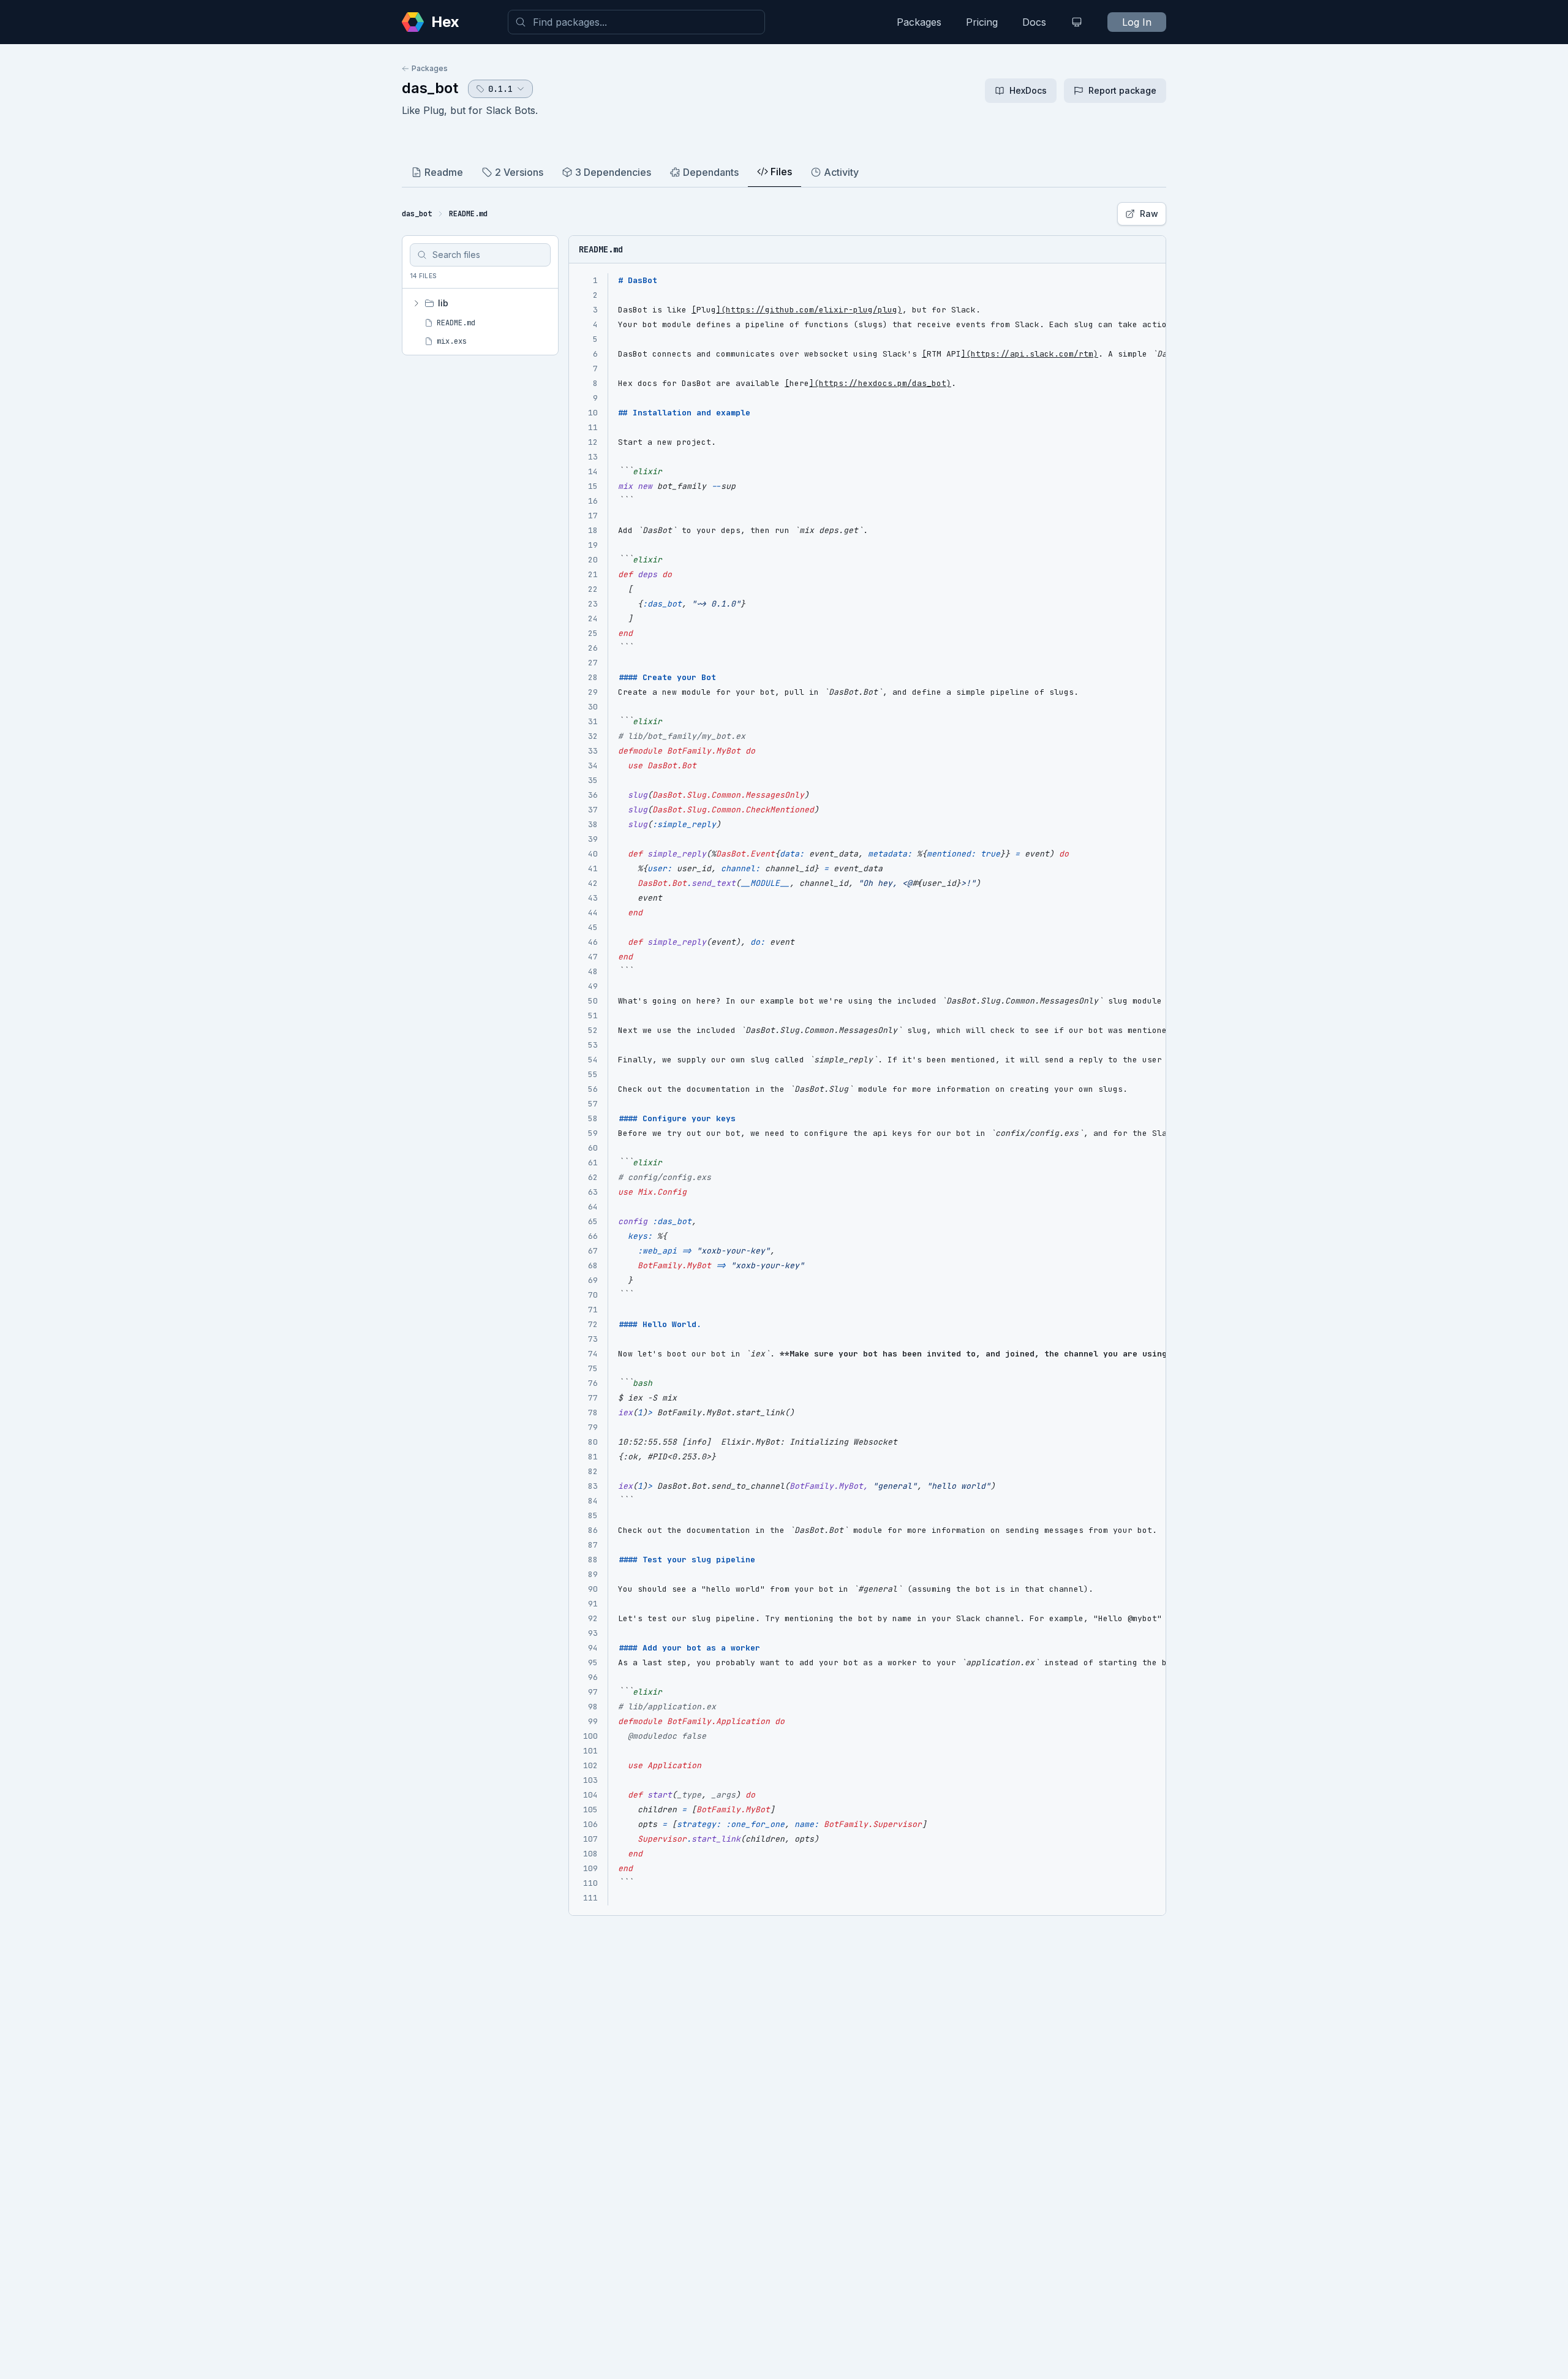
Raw (1149, 214)
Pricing (982, 22)
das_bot (430, 88)
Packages (919, 22)
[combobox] (636, 22)
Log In (1137, 22)
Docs (1034, 22)
